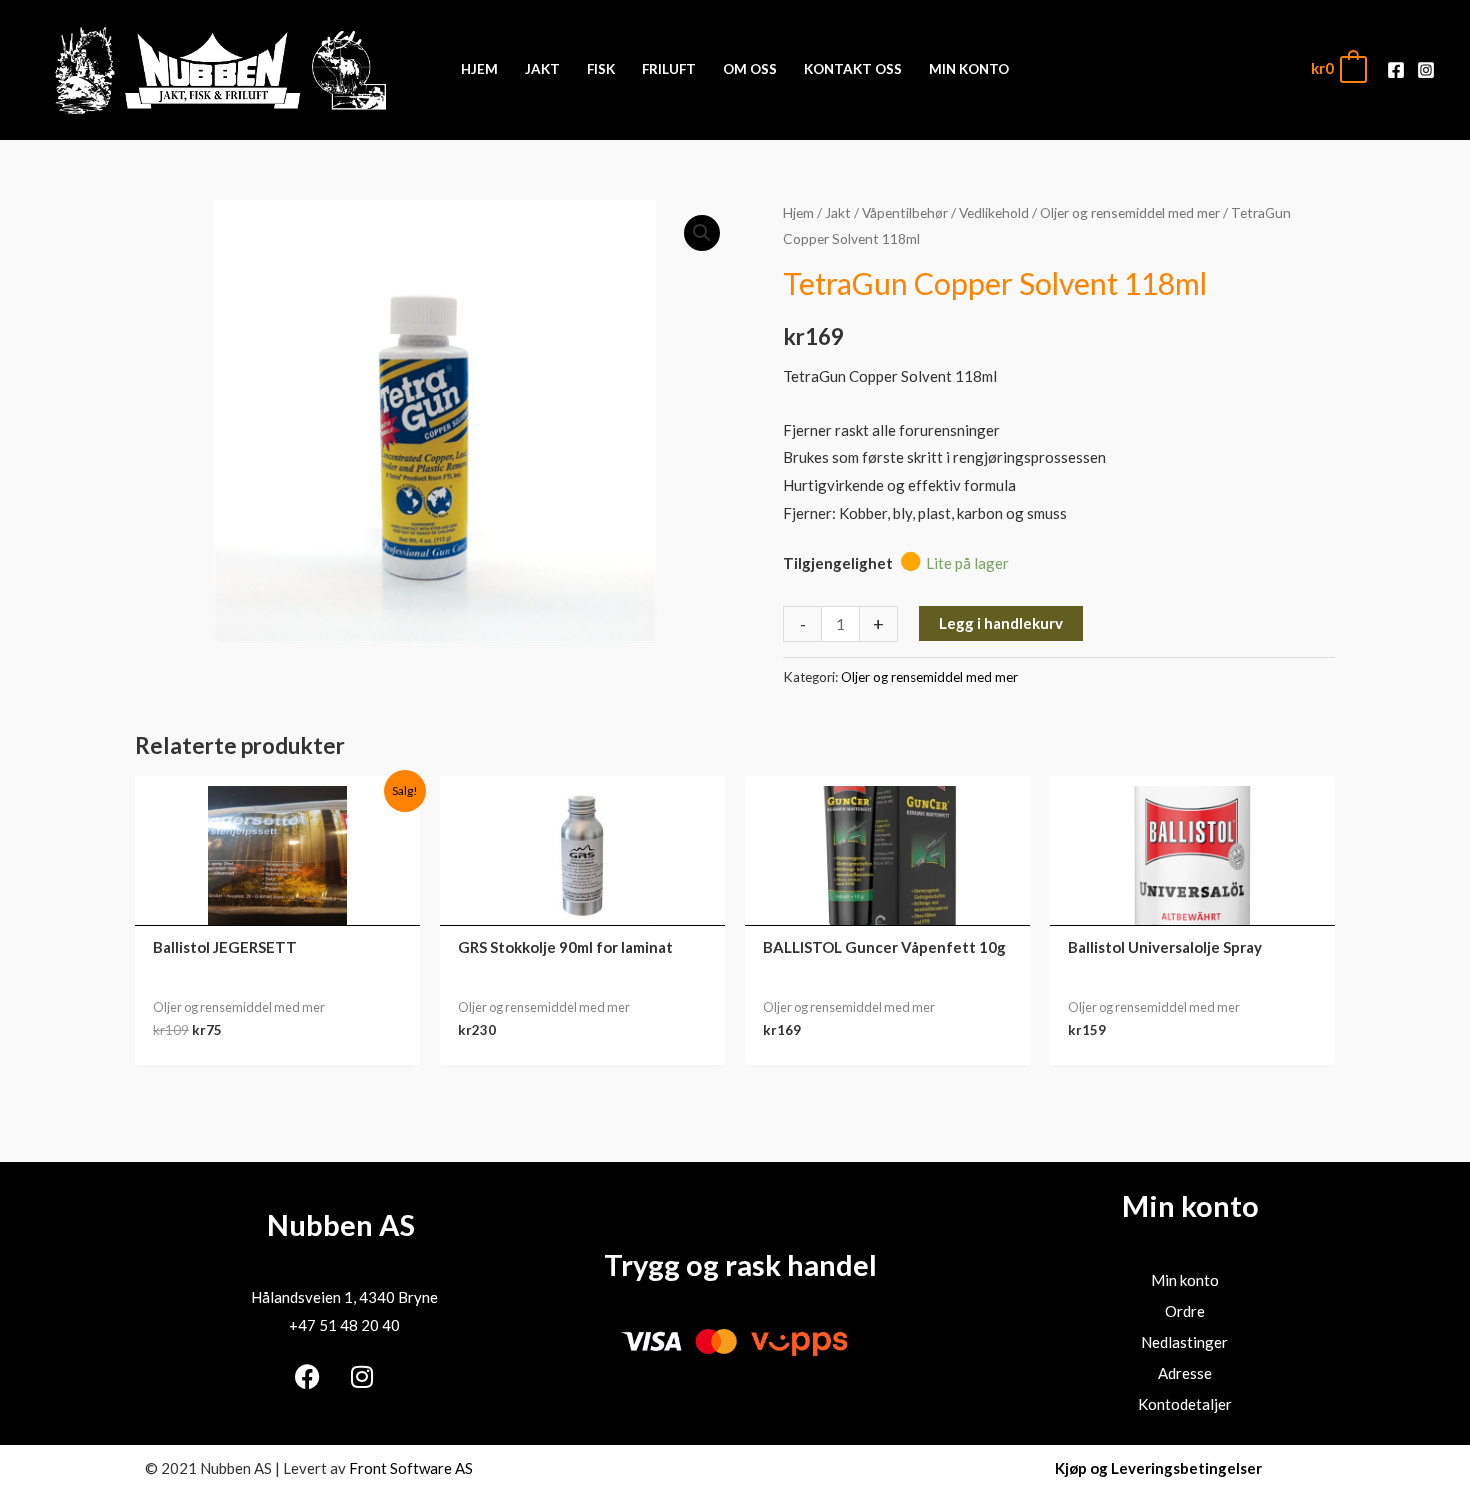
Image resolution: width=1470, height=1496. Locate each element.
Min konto (1185, 1280)
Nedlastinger (1184, 1342)
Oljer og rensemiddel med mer (1130, 212)
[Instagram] (1426, 70)
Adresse (1185, 1373)
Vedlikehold (994, 212)
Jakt (838, 212)
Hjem (798, 212)
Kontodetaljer (1185, 1404)
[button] (702, 233)
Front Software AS (411, 1468)
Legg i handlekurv (1001, 623)
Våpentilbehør (905, 212)
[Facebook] (1396, 70)
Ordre (1185, 1311)
